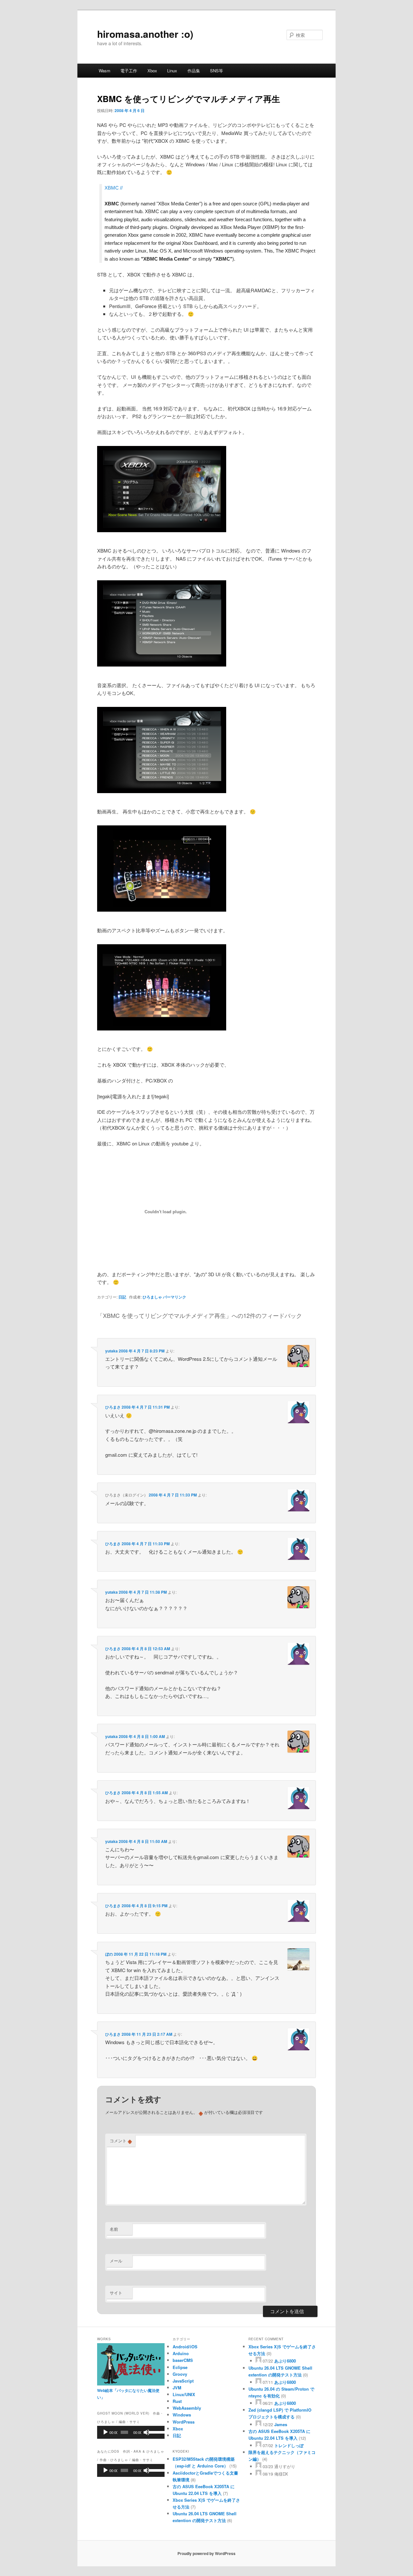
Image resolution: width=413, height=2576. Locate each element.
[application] (131, 2432)
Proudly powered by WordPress (206, 2553)
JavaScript (183, 2381)
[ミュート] (146, 2432)
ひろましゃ (152, 1297)
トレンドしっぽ (289, 2445)
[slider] (155, 2432)
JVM (177, 2388)
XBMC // (114, 188)
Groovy (180, 2374)
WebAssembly (187, 2408)
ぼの (109, 1954)
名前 (114, 2229)
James (281, 2424)
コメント (121, 2141)
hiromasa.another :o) (145, 34)
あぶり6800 (285, 2361)
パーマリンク (175, 1297)
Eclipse (180, 2367)
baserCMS (183, 2360)
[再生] (106, 2432)
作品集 (194, 71)
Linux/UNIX (184, 2394)
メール (116, 2261)
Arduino (181, 2353)
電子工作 (129, 71)
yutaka (111, 1351)
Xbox (152, 71)
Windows (182, 2415)
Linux (172, 71)
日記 (122, 1297)
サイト (116, 2293)
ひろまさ (113, 1407)
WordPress (184, 2422)
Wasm (105, 71)
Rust (177, 2401)
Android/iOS (185, 2347)
